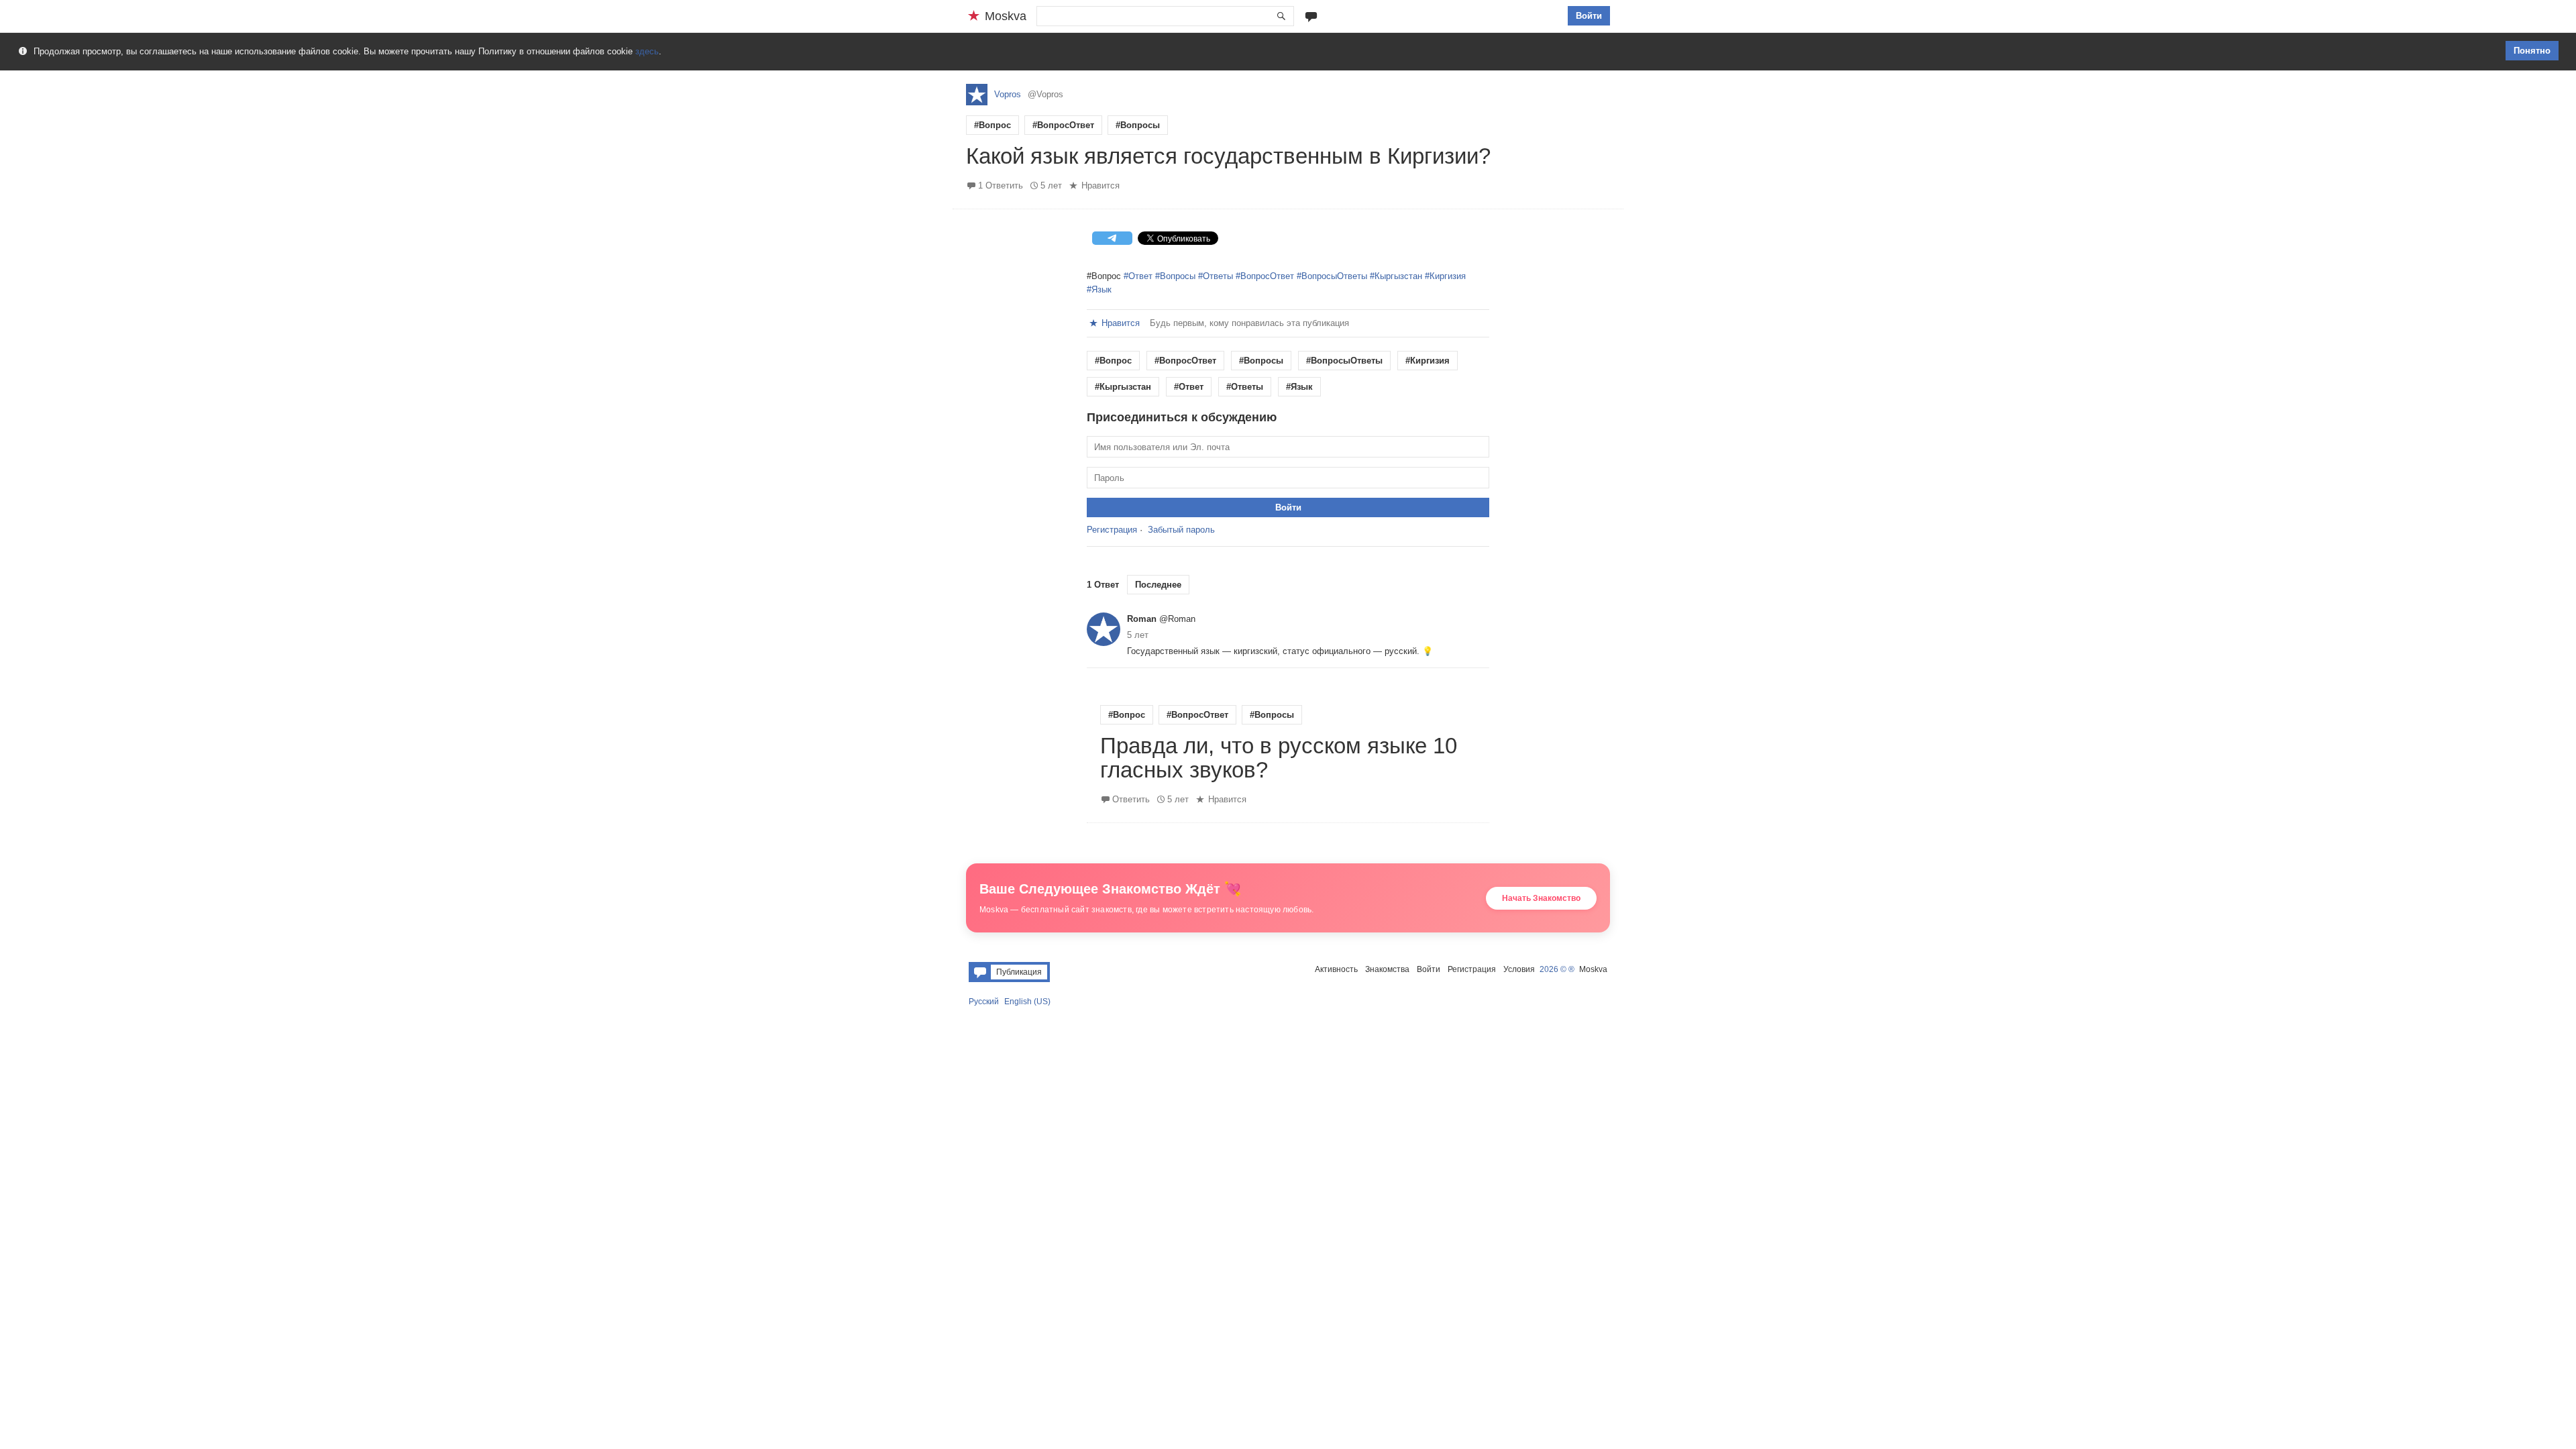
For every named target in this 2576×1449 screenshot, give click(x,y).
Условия (1519, 969)
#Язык (1099, 289)
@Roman (1177, 619)
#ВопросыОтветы (1332, 276)
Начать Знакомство (1541, 898)
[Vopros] (977, 95)
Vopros (1008, 94)
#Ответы (1216, 276)
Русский (984, 1002)
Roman (1142, 619)
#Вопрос (992, 125)
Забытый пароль (1181, 530)
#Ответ (1138, 276)
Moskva (1593, 969)
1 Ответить (1001, 185)
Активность (1336, 969)
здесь (647, 51)
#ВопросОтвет (1063, 125)
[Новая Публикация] (1311, 16)
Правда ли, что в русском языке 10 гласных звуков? (1279, 758)
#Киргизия (1445, 276)
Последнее (1158, 585)
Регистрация (1112, 530)
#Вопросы (1138, 125)
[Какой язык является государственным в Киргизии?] (1288, 140)
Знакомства (1387, 969)
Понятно (2532, 51)
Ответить (1131, 799)
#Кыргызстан (1396, 276)
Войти (1589, 16)
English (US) (1027, 1002)
